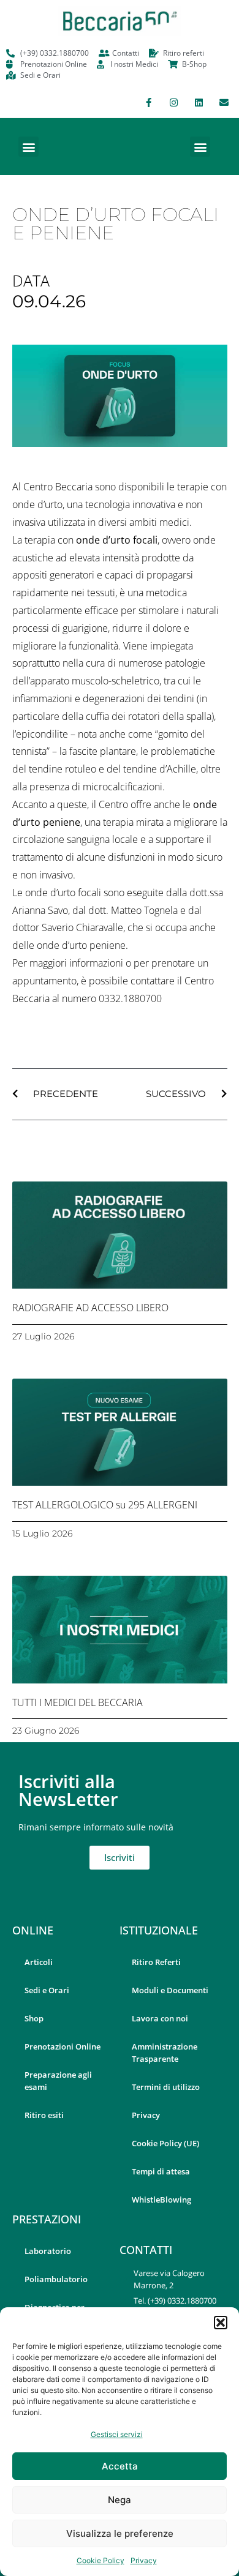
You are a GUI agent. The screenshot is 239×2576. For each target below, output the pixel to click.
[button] (221, 2323)
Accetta (120, 2466)
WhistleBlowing (161, 2200)
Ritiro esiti (44, 2115)
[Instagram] (173, 102)
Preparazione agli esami (58, 2081)
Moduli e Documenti (170, 1990)
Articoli (39, 1962)
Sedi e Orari (47, 1990)
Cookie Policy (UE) (165, 2143)
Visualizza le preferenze (120, 2533)
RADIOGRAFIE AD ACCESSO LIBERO (90, 1308)
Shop (34, 2018)
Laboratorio (48, 2251)
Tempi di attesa (161, 2171)
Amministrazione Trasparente (165, 2053)
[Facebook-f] (148, 102)
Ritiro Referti (156, 1962)
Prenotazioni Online (63, 2046)
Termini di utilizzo (166, 2087)
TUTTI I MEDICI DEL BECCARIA (78, 1702)
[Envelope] (224, 102)
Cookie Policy (101, 2560)
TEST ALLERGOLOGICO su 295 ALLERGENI (105, 1505)
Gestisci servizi (117, 2434)
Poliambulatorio (56, 2279)
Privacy (144, 2560)
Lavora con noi (160, 2018)
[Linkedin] (199, 102)
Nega (120, 2500)
